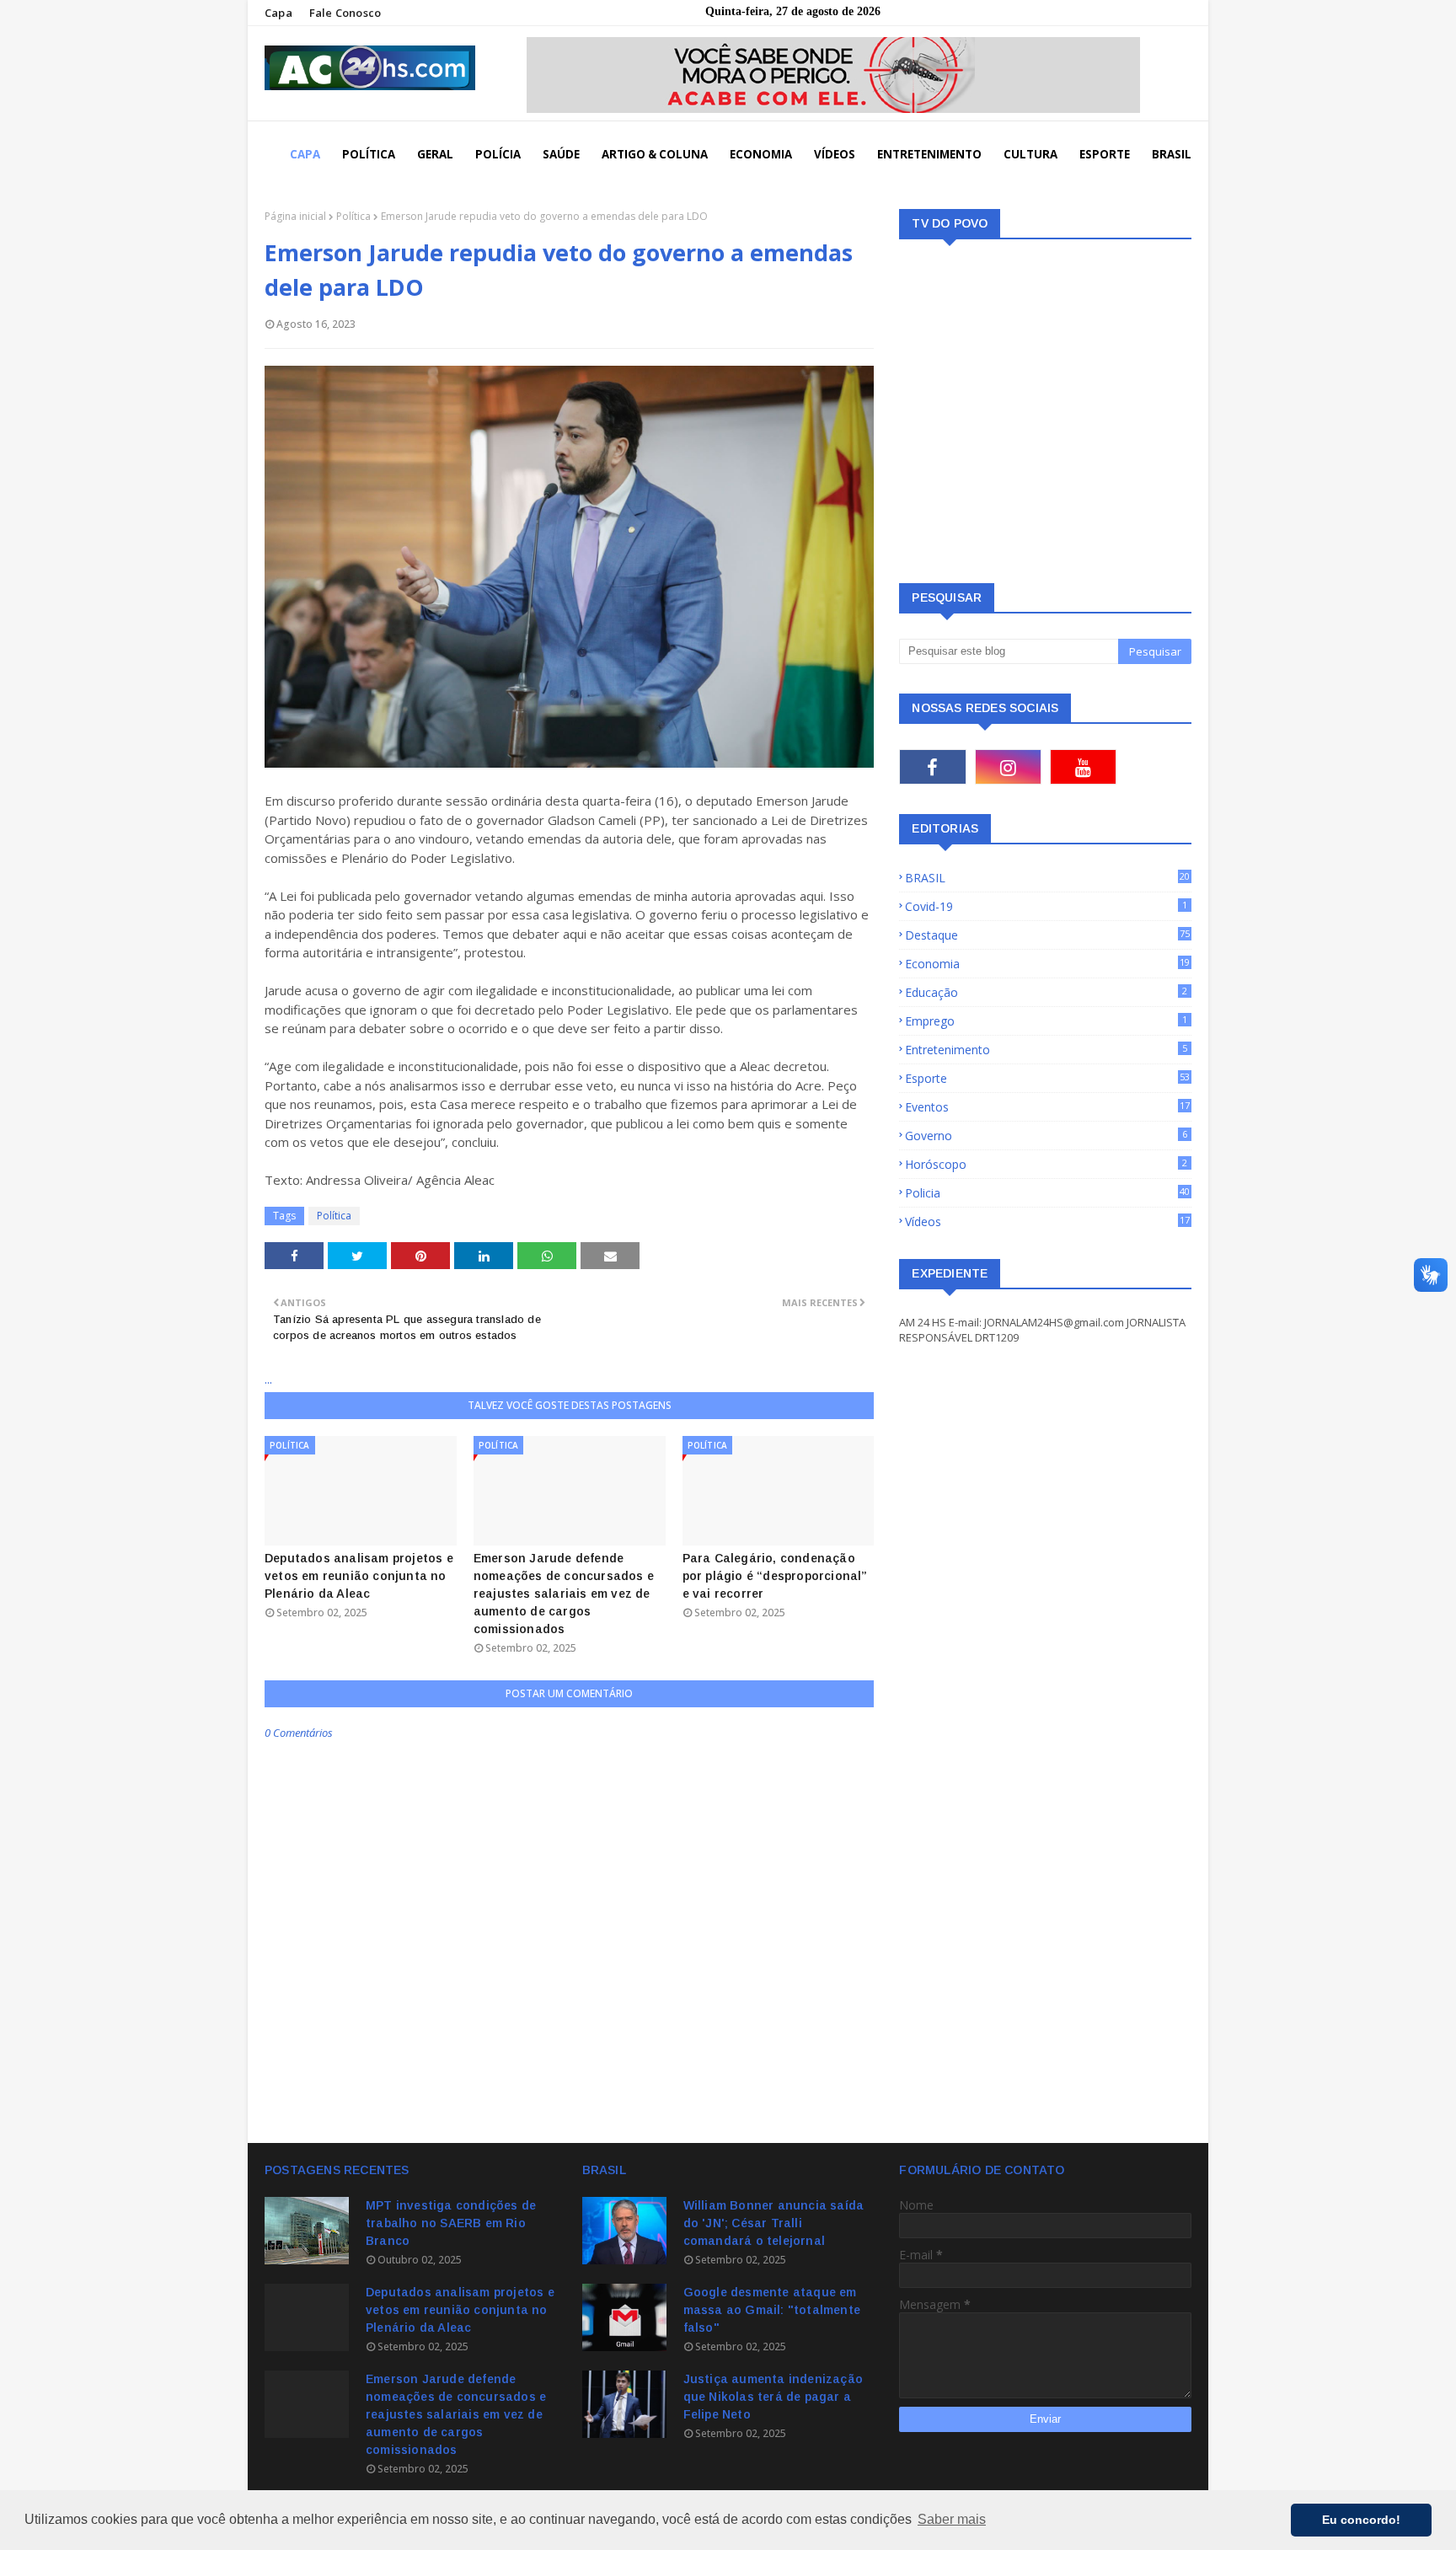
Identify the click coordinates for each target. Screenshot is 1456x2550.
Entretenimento (1046, 1050)
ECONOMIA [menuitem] (761, 154)
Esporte (1047, 1078)
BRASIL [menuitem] (1172, 154)
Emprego (1046, 1021)
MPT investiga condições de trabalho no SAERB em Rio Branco (451, 2223)
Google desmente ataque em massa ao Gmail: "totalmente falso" (772, 2310)
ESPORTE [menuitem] (1105, 154)
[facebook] (932, 767)
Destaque (1047, 935)
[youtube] (1083, 767)
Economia (1047, 964)
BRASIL (1047, 878)
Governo (1046, 1136)
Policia (1047, 1193)
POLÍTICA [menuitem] (369, 154)
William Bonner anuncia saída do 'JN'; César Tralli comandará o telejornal (774, 2223)
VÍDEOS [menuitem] (835, 154)
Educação (1046, 992)
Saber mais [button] (952, 2519)
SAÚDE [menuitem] (561, 154)
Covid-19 (1046, 906)
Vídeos (1047, 1221)
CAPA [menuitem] (305, 154)
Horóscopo (1046, 1164)
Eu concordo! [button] (1361, 2520)
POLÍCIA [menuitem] (498, 154)
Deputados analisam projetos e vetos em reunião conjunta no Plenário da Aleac (359, 1576)
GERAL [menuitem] (435, 154)
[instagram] (1008, 767)
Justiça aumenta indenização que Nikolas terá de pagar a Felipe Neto (773, 2397)
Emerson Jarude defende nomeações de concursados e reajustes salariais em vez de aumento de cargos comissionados (564, 1594)
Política (353, 216)
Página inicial (295, 216)
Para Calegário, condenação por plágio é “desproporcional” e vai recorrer (775, 1576)
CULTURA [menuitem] (1030, 154)
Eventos (1047, 1107)
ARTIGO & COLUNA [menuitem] (655, 154)
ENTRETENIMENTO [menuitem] (929, 154)
